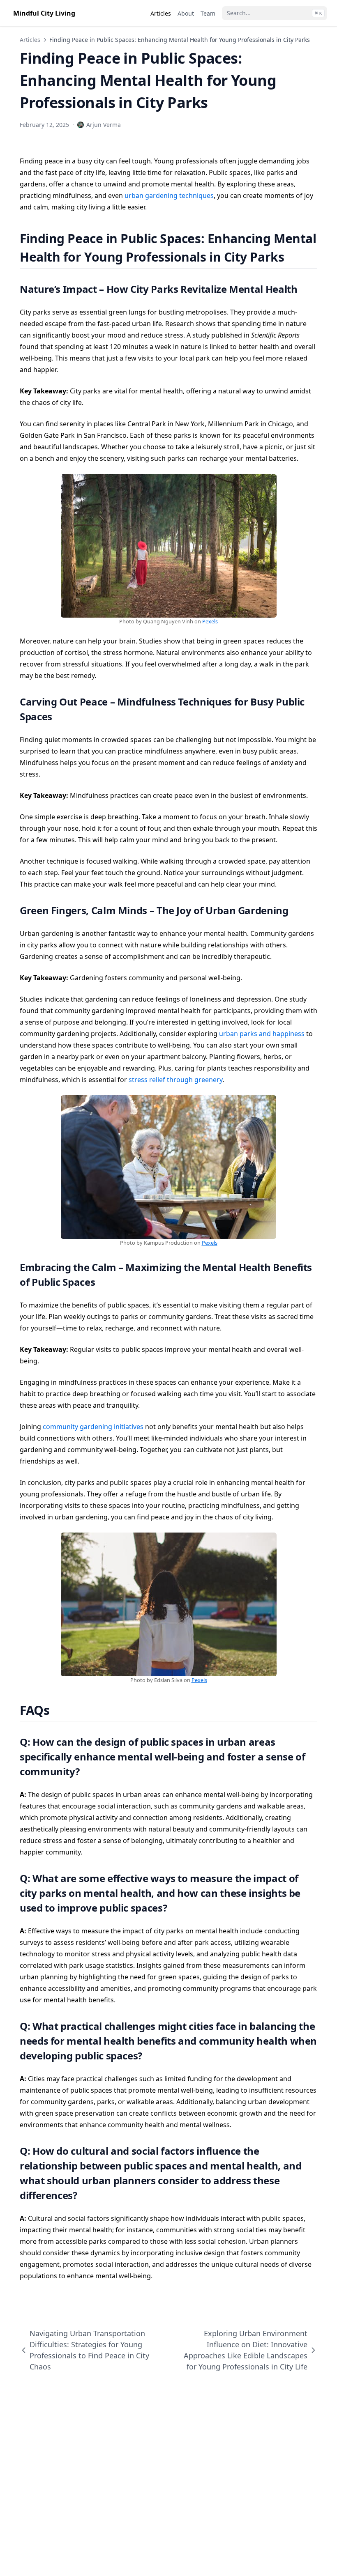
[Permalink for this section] (294, 257)
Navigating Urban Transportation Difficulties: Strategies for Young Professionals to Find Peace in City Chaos (89, 2350)
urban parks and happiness (262, 1034)
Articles (30, 40)
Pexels (210, 621)
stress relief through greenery (175, 1080)
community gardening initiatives (93, 1427)
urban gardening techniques (169, 195)
